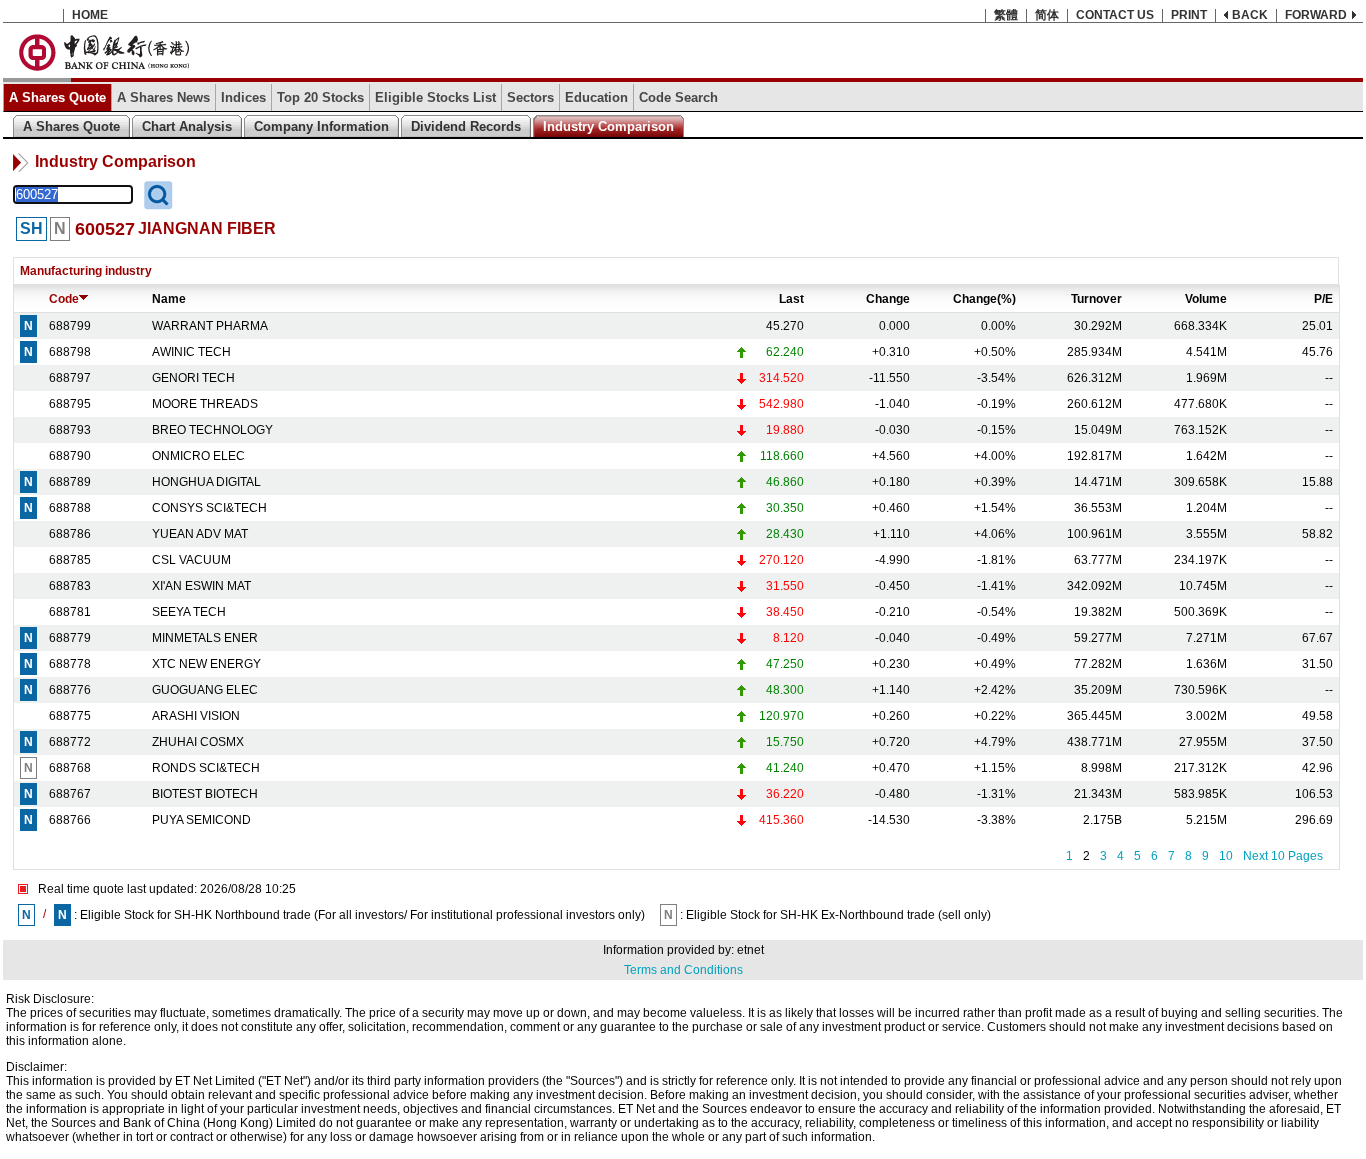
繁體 (1006, 15)
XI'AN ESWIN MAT (201, 586)
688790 (70, 456)
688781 (70, 612)
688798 (70, 352)
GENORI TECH (193, 378)
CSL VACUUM (191, 560)
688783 (70, 586)
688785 (70, 560)
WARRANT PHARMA (210, 326)
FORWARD (1316, 15)
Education (596, 97)
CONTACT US (1115, 15)
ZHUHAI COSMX (198, 742)
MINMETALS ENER (205, 638)
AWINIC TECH (191, 352)
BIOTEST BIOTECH (205, 794)
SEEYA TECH (189, 612)
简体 (1047, 15)
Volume (1206, 299)
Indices (243, 97)
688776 (70, 690)
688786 (70, 534)
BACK (1250, 15)
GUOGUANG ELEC (205, 690)
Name (169, 299)
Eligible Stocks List (435, 97)
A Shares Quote (57, 97)
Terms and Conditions (683, 970)
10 (1226, 856)
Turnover (1096, 299)
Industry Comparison (608, 126)
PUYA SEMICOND (201, 820)
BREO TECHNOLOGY (212, 430)
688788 (70, 508)
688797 (70, 378)
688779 (70, 638)
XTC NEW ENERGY (206, 664)
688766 (70, 820)
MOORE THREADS (205, 404)
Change (888, 299)
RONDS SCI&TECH (206, 768)
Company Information (321, 126)
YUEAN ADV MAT (200, 534)
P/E (1323, 299)
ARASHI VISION (196, 716)
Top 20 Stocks (320, 97)
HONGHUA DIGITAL (206, 482)
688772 (70, 742)
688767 (70, 794)
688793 (70, 430)
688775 (70, 716)
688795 (70, 404)
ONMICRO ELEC (198, 456)
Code (64, 299)
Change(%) (984, 299)
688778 (70, 664)
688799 (70, 326)
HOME (90, 15)
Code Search (678, 97)
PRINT (1189, 15)
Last (791, 299)
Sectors (530, 97)
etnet (750, 950)
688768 (70, 768)
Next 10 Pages (1283, 856)
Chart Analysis (187, 126)
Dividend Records (466, 126)
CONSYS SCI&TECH (209, 508)
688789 (70, 482)
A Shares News (163, 97)
